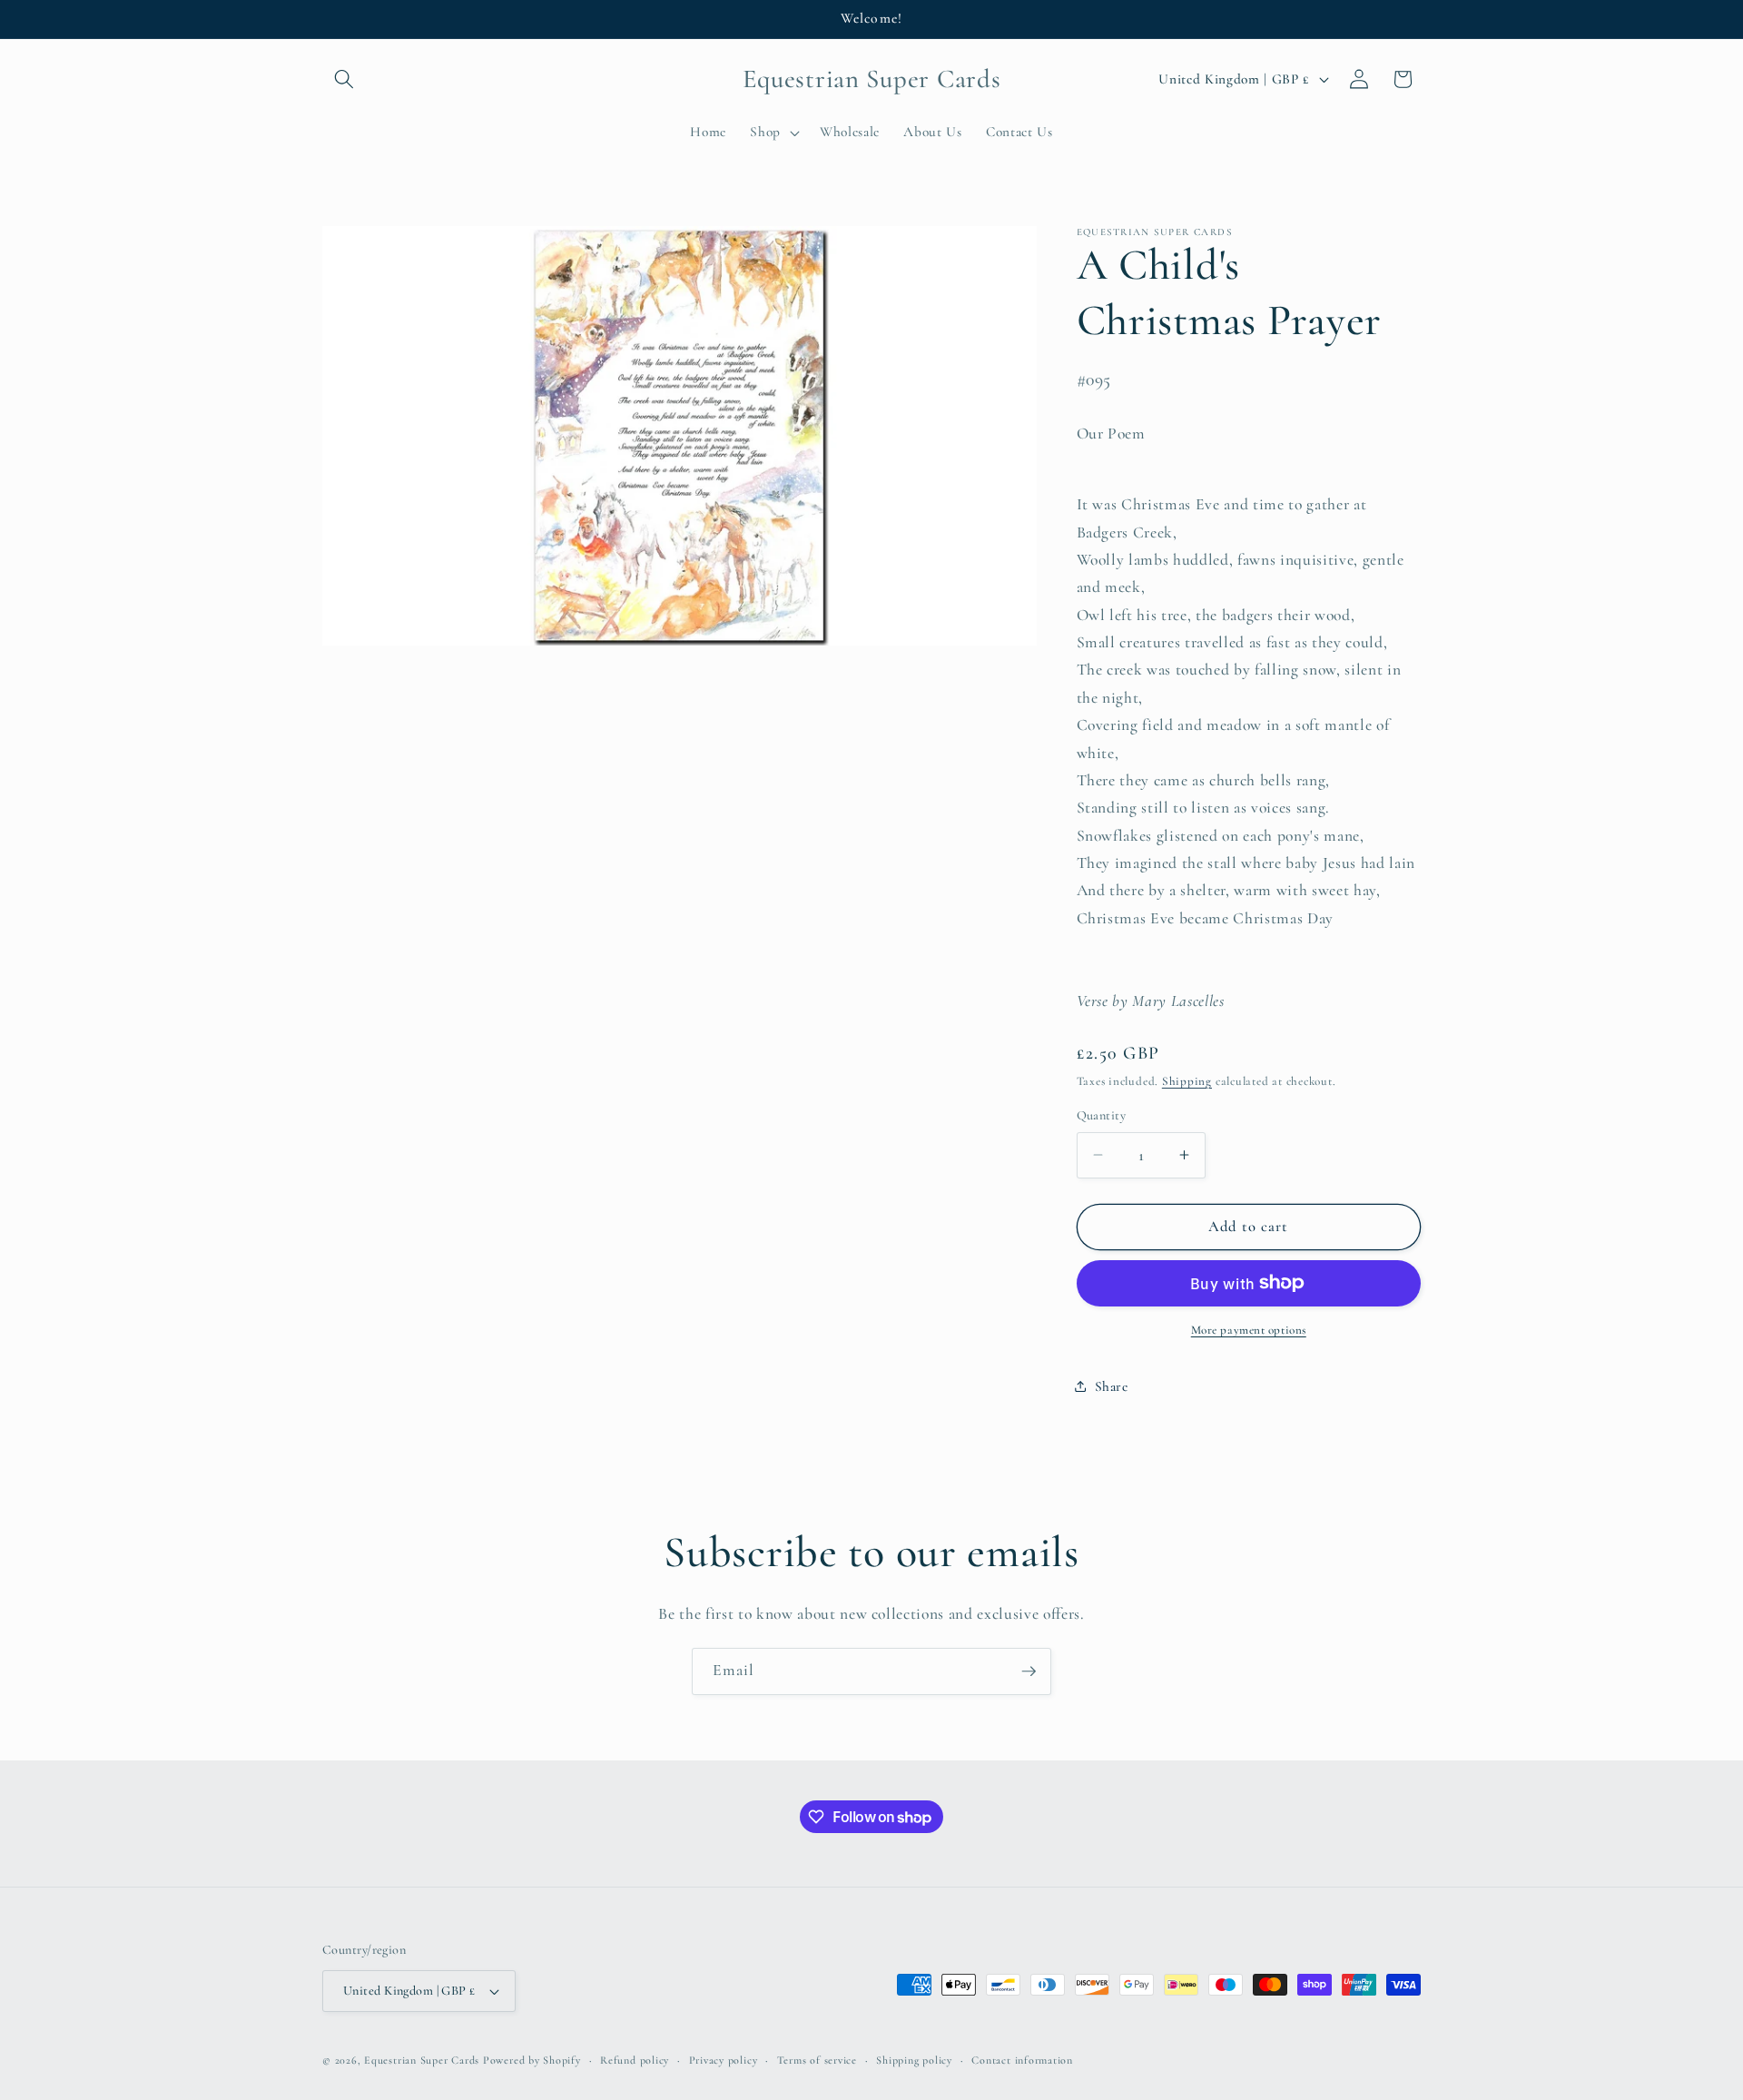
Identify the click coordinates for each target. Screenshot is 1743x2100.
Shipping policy (914, 2060)
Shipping (1187, 1081)
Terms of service (817, 2060)
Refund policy (635, 2060)
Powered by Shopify (532, 2060)
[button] (344, 79)
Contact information (1022, 2060)
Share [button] (1112, 1385)
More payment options (1249, 1330)
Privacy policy (724, 2060)
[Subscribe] (1029, 1671)
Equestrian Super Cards (422, 2060)
